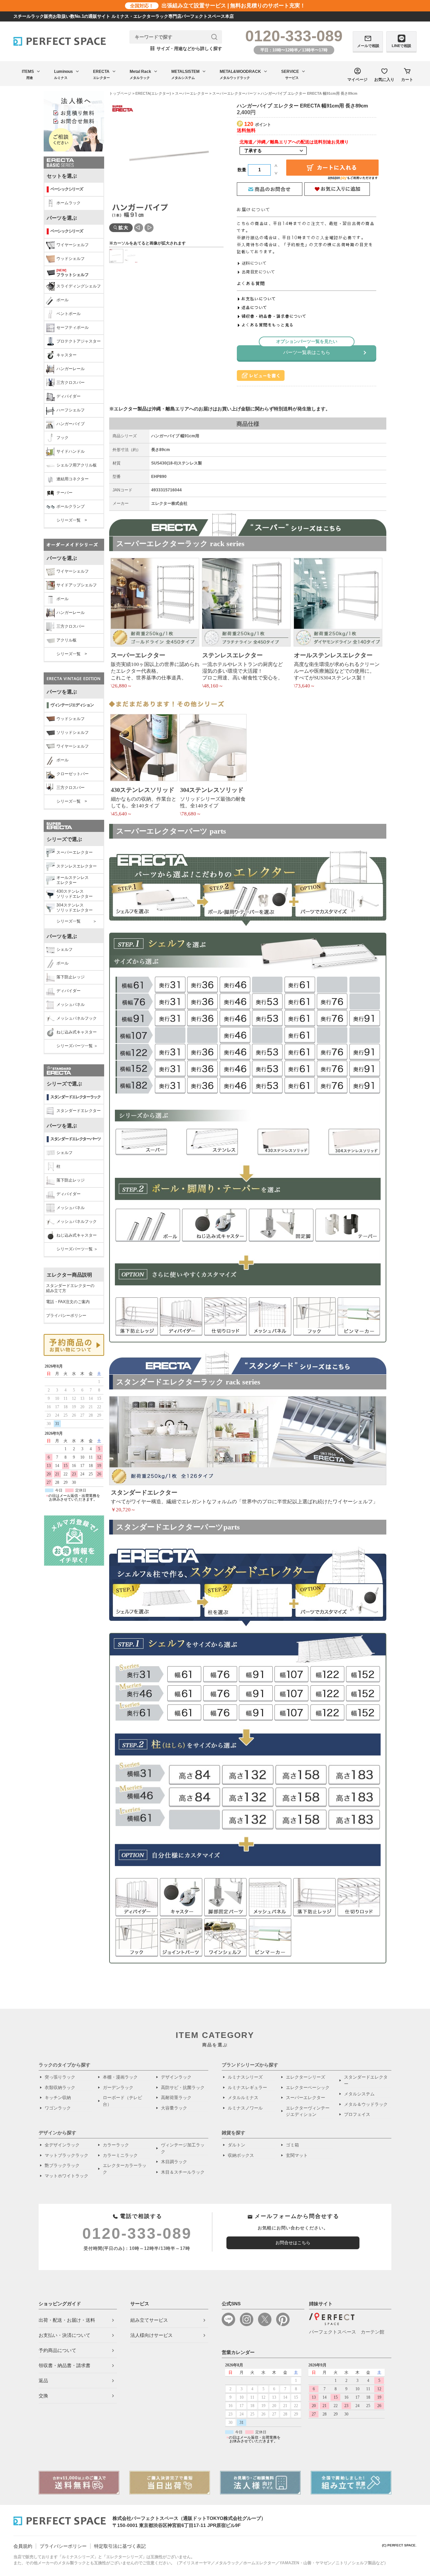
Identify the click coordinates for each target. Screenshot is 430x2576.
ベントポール (69, 314)
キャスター (67, 355)
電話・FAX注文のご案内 (68, 1302)
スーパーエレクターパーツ (234, 93)
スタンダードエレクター (79, 1111)
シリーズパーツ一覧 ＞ (77, 1046)
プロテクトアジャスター (79, 341)
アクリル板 (67, 640)
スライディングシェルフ (79, 286)
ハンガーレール (71, 369)
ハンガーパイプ (71, 424)
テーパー (64, 493)
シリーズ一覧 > (72, 520)
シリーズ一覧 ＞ (77, 921)
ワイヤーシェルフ (73, 245)
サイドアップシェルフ (77, 585)
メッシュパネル (71, 1005)
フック (62, 438)
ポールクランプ (71, 506)
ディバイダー (69, 396)
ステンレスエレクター (77, 866)
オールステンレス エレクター (73, 880)
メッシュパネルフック (77, 1018)
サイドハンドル (71, 451)
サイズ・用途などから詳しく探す (186, 49)
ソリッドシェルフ (73, 732)
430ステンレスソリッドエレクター (75, 894)
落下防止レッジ (71, 977)
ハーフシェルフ (71, 410)
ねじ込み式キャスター (77, 1032)
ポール (62, 300)
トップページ (120, 93)
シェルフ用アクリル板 (77, 465)
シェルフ (64, 949)
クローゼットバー (73, 774)
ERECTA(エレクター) (153, 93)
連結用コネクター (73, 479)
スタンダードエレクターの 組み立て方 (70, 1288)
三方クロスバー (71, 383)
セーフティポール (73, 327)
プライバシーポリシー (66, 1316)
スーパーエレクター (75, 852)
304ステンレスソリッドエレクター (75, 908)
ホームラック (69, 203)
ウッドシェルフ (71, 259)
